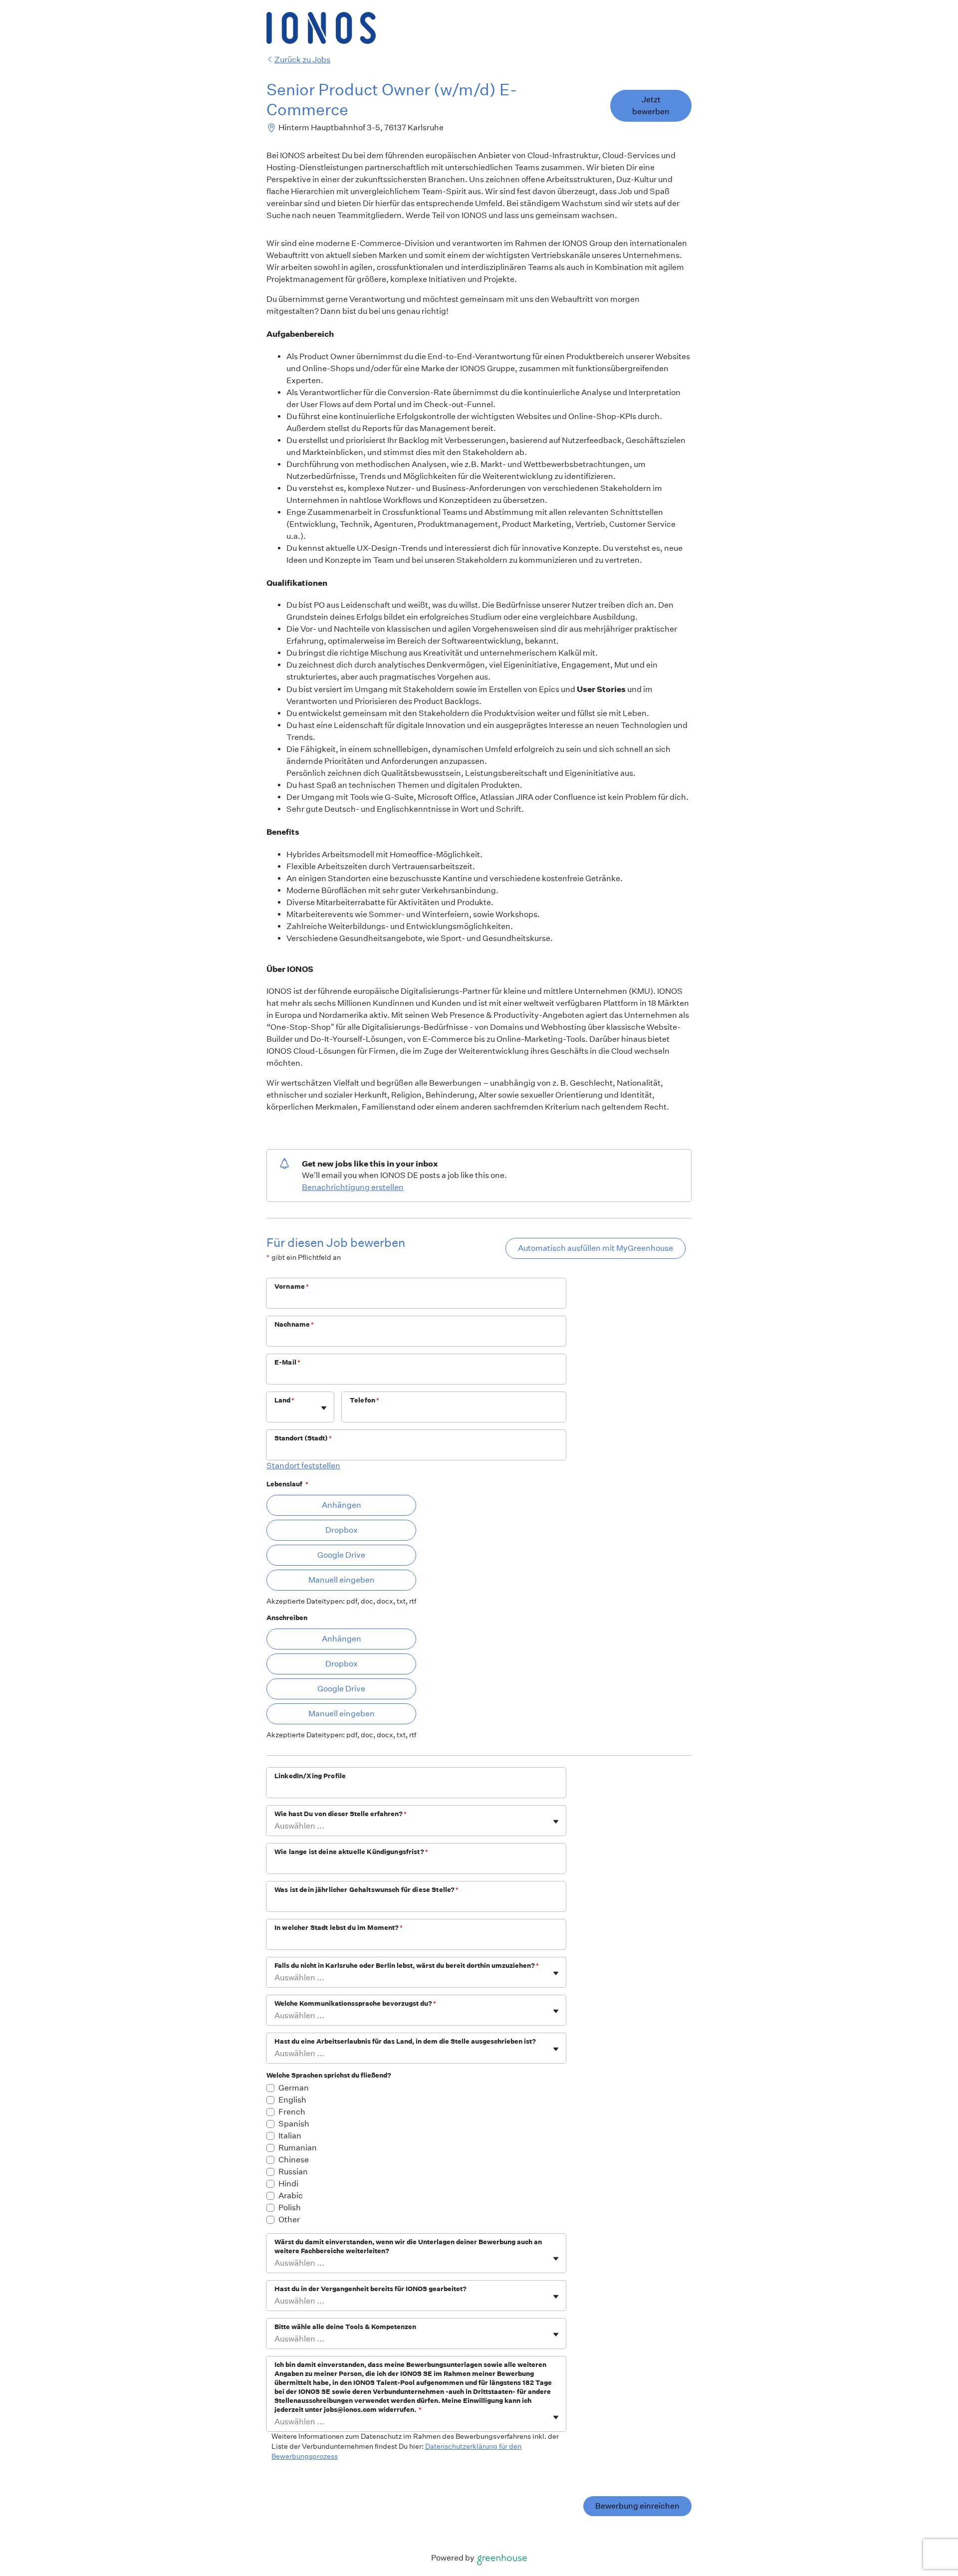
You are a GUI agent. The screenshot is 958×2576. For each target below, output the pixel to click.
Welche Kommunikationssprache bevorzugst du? (355, 2003)
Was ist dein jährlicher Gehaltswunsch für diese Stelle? (366, 1890)
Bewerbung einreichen (637, 2506)
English (292, 2100)
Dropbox (342, 1530)
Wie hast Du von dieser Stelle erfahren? (341, 1814)
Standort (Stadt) (303, 1438)
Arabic (291, 2196)
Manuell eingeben (342, 1580)
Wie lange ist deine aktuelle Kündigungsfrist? (351, 1852)
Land (284, 1400)
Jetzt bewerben (651, 106)
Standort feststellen (303, 1466)
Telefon (364, 1400)
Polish (290, 2208)
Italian (290, 2136)
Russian (293, 2172)
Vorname (292, 1287)
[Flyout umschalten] (324, 1408)
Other (289, 2220)
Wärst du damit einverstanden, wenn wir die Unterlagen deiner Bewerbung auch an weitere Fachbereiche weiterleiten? (408, 2246)
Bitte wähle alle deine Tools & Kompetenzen (345, 2327)
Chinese (294, 2160)
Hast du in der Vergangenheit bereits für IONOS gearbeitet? (370, 2289)
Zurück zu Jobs (302, 60)
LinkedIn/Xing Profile (310, 1776)
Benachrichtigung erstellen (353, 1187)
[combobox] (275, 1412)
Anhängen (342, 1505)
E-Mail (287, 1362)
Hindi (288, 2184)
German (294, 2088)
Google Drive (341, 1555)
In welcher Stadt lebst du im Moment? (339, 1928)
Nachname (294, 1324)
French (292, 2112)
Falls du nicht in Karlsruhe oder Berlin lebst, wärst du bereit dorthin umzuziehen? (407, 1966)
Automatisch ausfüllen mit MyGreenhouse (596, 1248)
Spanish (294, 2124)
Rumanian (298, 2148)
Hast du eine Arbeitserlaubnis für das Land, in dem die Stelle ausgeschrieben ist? (405, 2041)
